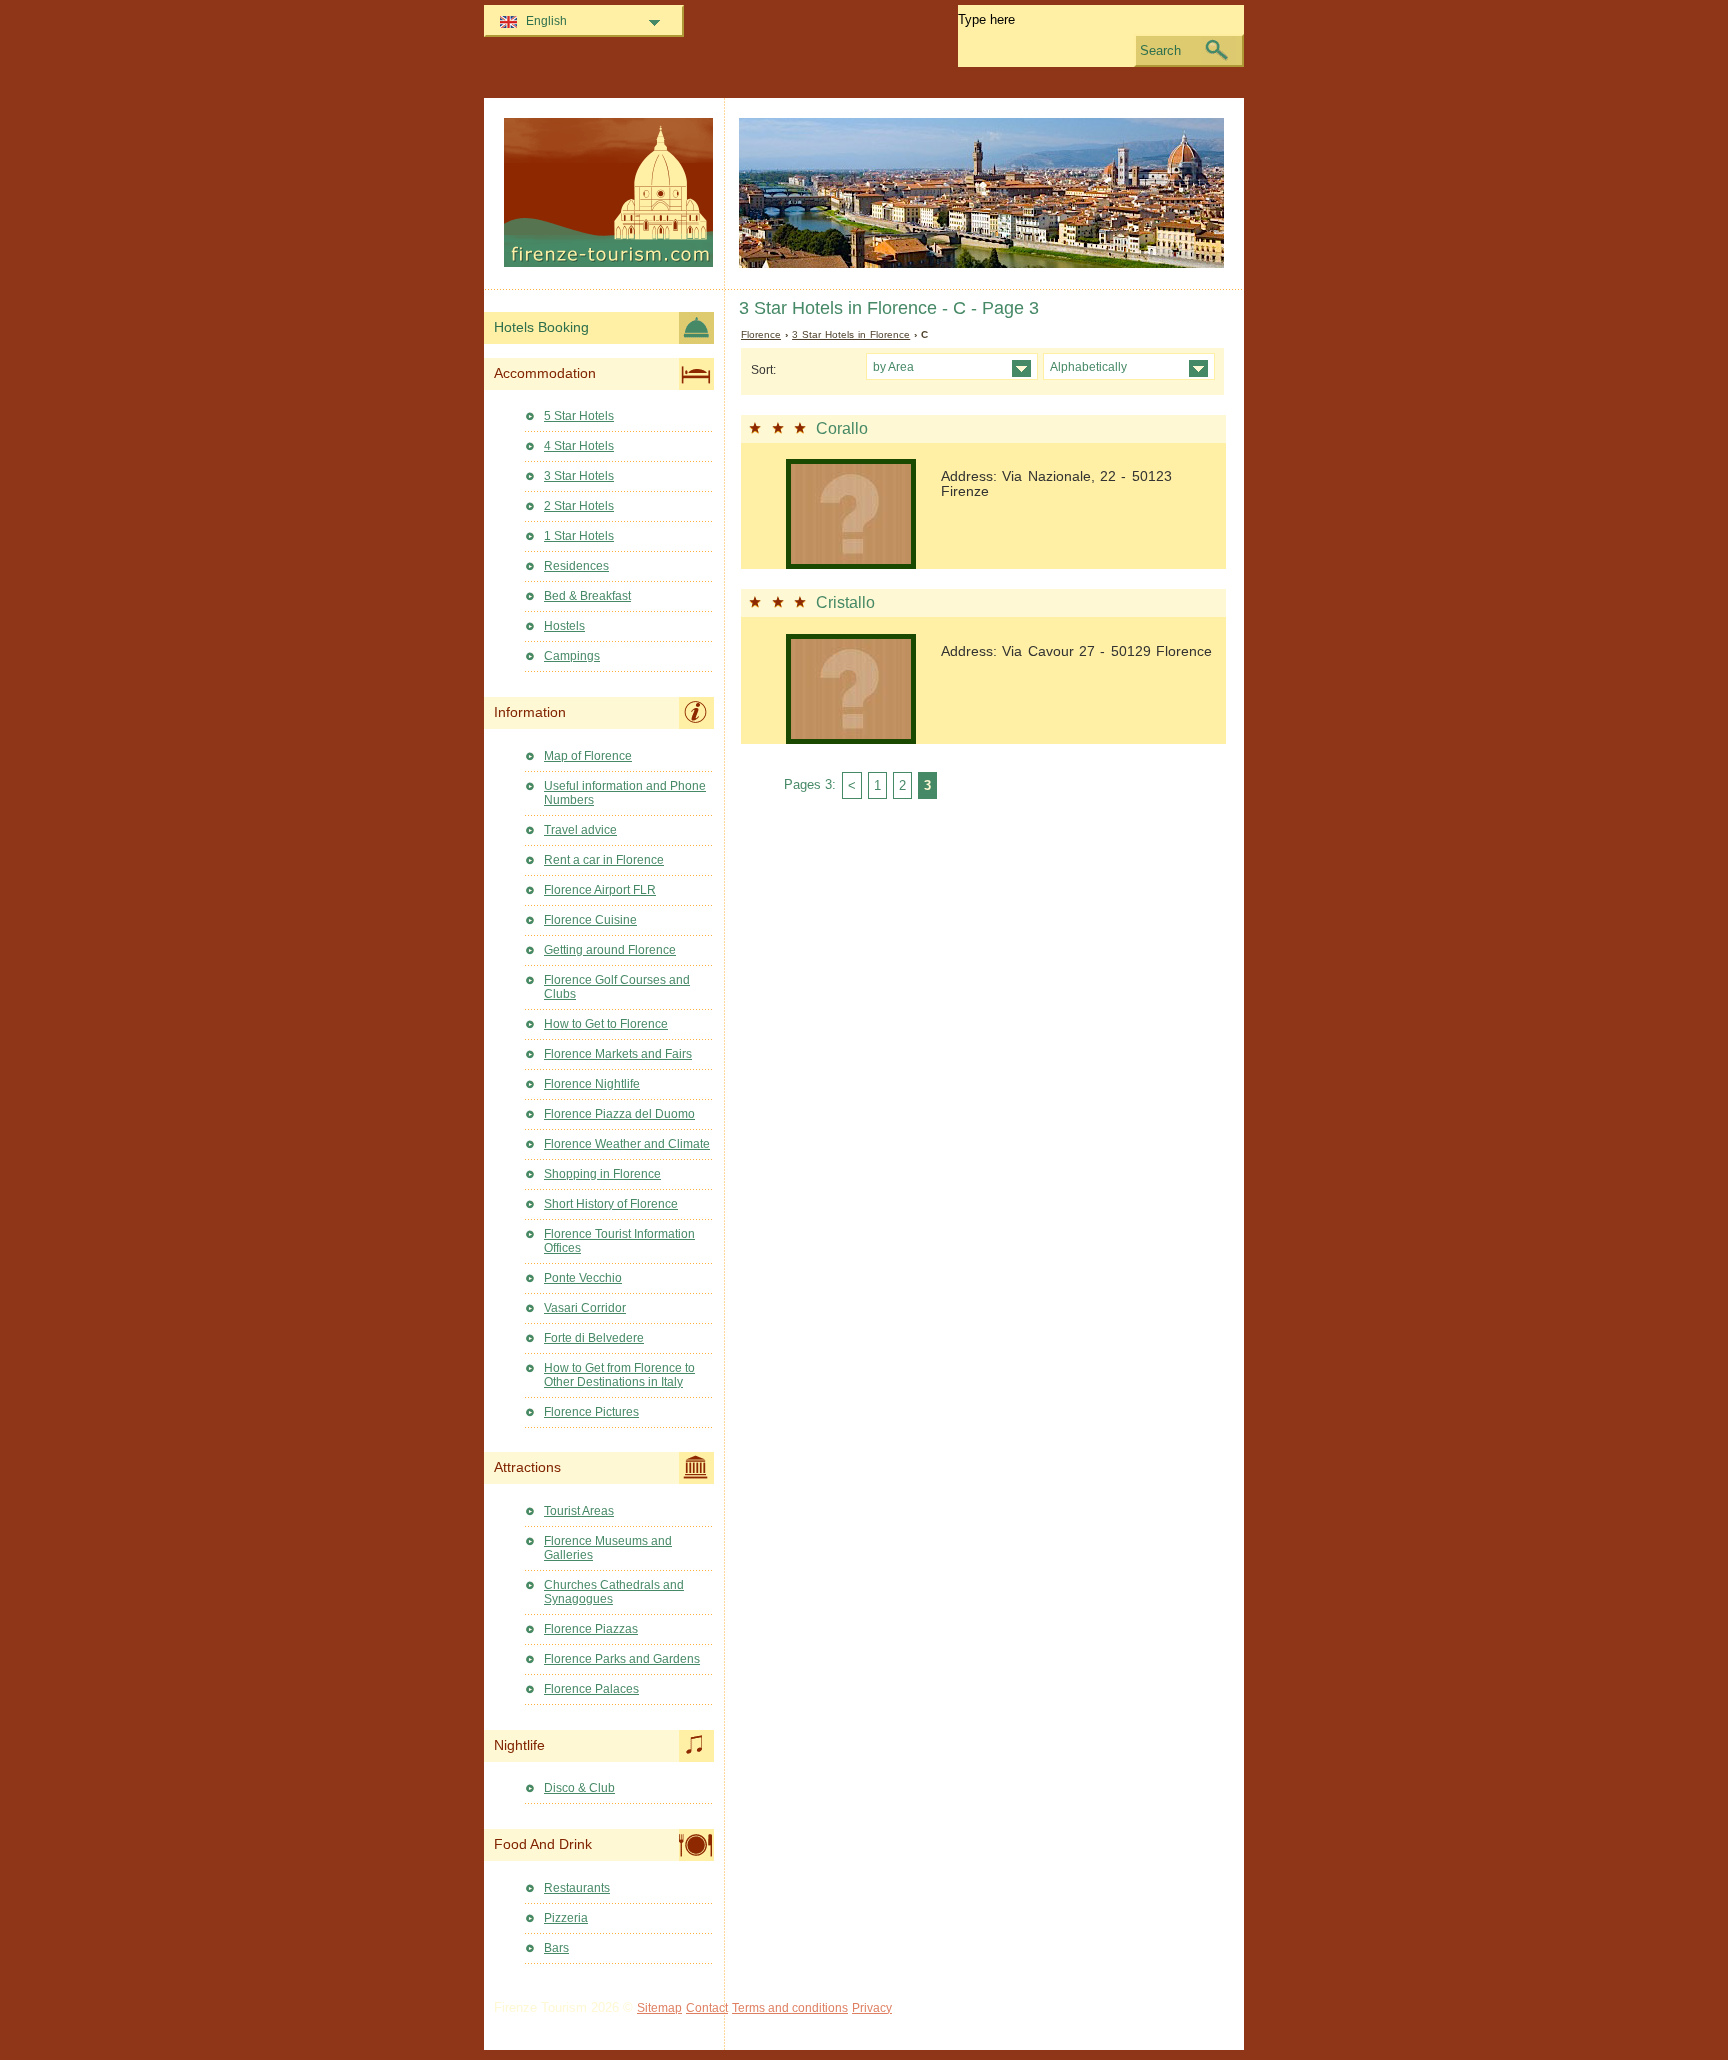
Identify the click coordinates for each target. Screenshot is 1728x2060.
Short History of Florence (611, 1204)
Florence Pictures (591, 1412)
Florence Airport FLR (600, 890)
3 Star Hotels (579, 476)
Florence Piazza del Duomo (619, 1114)
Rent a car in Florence (604, 860)
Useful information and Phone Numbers (625, 793)
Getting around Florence (610, 950)
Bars (556, 1948)
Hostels (564, 626)
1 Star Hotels (579, 536)
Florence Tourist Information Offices (619, 1241)
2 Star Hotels (579, 506)
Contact (707, 2008)
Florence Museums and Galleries (608, 1548)
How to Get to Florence (606, 1024)
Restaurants (577, 1888)
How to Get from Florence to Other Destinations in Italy (619, 1375)
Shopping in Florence (602, 1174)
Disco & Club (579, 1788)
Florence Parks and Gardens (622, 1659)
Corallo (842, 428)
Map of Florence (588, 756)
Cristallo (845, 602)
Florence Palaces (591, 1689)
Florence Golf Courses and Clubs (617, 987)
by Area (893, 366)
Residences (576, 566)
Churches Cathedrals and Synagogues (614, 1592)
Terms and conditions (790, 2008)
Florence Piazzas (591, 1629)
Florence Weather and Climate (627, 1144)
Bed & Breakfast (587, 596)
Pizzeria (566, 1918)
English (546, 21)
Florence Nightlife (592, 1084)
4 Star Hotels (579, 446)
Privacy (872, 2008)
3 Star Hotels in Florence (851, 334)
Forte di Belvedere (594, 1338)
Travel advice (580, 830)
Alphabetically (1088, 366)
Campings (572, 656)
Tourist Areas (579, 1511)
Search (1160, 50)
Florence (761, 334)
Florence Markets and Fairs (618, 1054)
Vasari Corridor (585, 1308)
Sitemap (659, 2008)
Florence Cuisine (590, 920)
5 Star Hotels (579, 416)
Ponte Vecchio (583, 1278)
